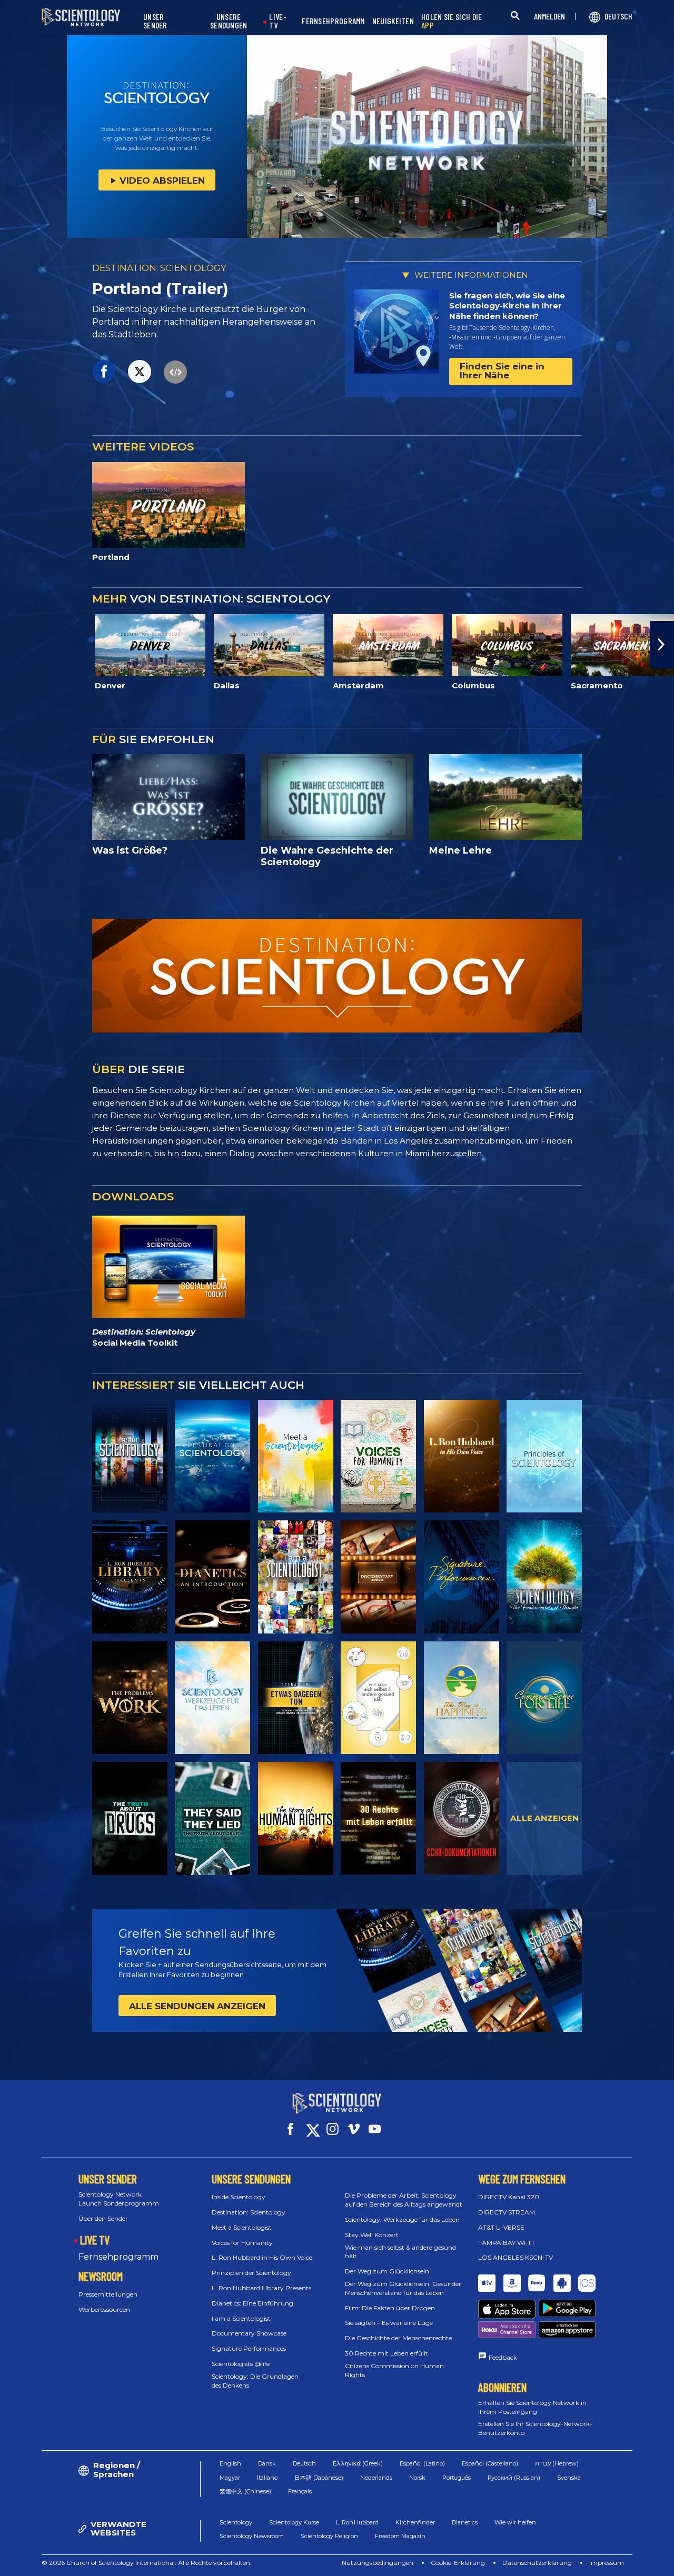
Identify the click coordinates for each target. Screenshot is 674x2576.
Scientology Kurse (294, 2522)
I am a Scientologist (241, 2318)
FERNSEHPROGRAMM (333, 21)
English (230, 2463)
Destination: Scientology (249, 2212)
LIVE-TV (278, 21)
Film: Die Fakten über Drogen (390, 2308)
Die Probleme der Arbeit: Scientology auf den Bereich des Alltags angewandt (404, 2200)
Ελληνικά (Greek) (358, 2463)
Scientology (236, 2522)
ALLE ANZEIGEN (544, 1818)
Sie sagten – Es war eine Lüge (389, 2323)
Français (300, 2491)
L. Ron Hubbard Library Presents (261, 2288)
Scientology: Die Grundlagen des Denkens (255, 2381)
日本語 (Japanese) (319, 2478)
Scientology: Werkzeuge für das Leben (402, 2219)
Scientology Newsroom (252, 2536)
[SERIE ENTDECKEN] (130, 1456)
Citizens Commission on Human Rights (394, 2370)
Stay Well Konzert (372, 2235)
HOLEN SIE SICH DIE (452, 21)
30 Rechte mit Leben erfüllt (386, 2353)
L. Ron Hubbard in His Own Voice (262, 2257)
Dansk (267, 2463)
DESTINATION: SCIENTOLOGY (159, 268)
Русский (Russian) (514, 2478)
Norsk (417, 2478)
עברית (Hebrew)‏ (557, 2463)
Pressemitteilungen (108, 2294)
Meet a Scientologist (242, 2227)
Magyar (230, 2478)
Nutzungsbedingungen (378, 2563)
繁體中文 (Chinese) (245, 2491)
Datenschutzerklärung (537, 2563)
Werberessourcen (104, 2309)
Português (457, 2478)
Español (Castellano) (490, 2463)
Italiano (267, 2478)
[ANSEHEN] (544, 1456)
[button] (12, 645)
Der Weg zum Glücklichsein (387, 2271)
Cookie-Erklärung (458, 2563)
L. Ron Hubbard (357, 2522)
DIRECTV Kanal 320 (509, 2197)
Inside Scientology (239, 2197)
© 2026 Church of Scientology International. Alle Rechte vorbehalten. (147, 2563)
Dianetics (465, 2522)
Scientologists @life (241, 2364)
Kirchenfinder (415, 2522)
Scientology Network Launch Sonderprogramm (119, 2199)
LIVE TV (95, 2240)
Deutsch (304, 2463)
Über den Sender (103, 2218)
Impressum (607, 2563)
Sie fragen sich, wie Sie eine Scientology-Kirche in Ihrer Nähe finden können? (507, 306)
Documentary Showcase (249, 2333)
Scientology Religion (329, 2536)
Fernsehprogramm (118, 2257)
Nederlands (376, 2478)
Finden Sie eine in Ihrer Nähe (502, 371)
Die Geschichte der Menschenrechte (398, 2338)
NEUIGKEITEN (393, 21)
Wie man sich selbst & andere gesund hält (400, 2252)
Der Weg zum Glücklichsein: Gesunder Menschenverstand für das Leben (403, 2288)
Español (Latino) (422, 2463)
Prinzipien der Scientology (251, 2273)
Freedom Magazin (400, 2536)
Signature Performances (249, 2348)
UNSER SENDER (155, 21)
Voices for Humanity (242, 2243)
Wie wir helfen (515, 2522)
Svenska (569, 2478)
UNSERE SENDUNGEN (229, 21)
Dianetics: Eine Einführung (252, 2303)
